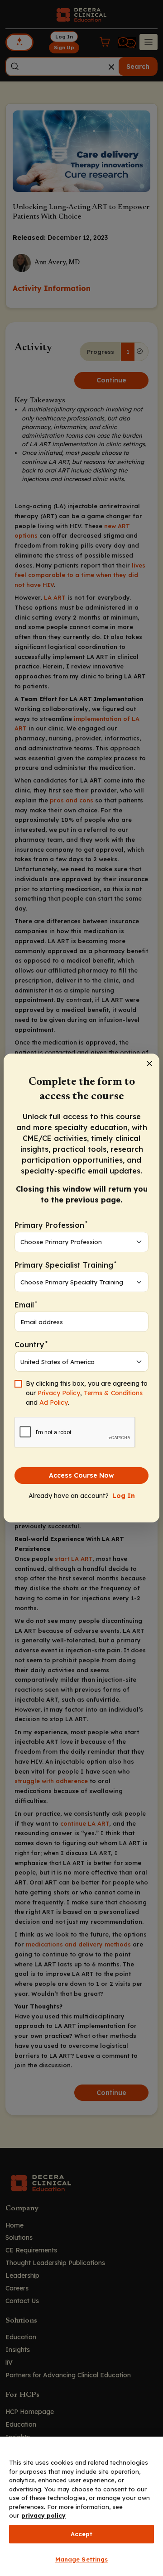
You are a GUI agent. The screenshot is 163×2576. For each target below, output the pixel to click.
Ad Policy (54, 1402)
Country (31, 1344)
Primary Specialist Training (65, 1265)
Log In (124, 1496)
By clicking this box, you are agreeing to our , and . (87, 1393)
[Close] (149, 1064)
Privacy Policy (59, 1393)
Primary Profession (51, 1224)
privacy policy (43, 2515)
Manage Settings (82, 2559)
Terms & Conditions (113, 1393)
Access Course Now (81, 1475)
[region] (81, 2506)
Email (26, 1305)
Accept (82, 2534)
